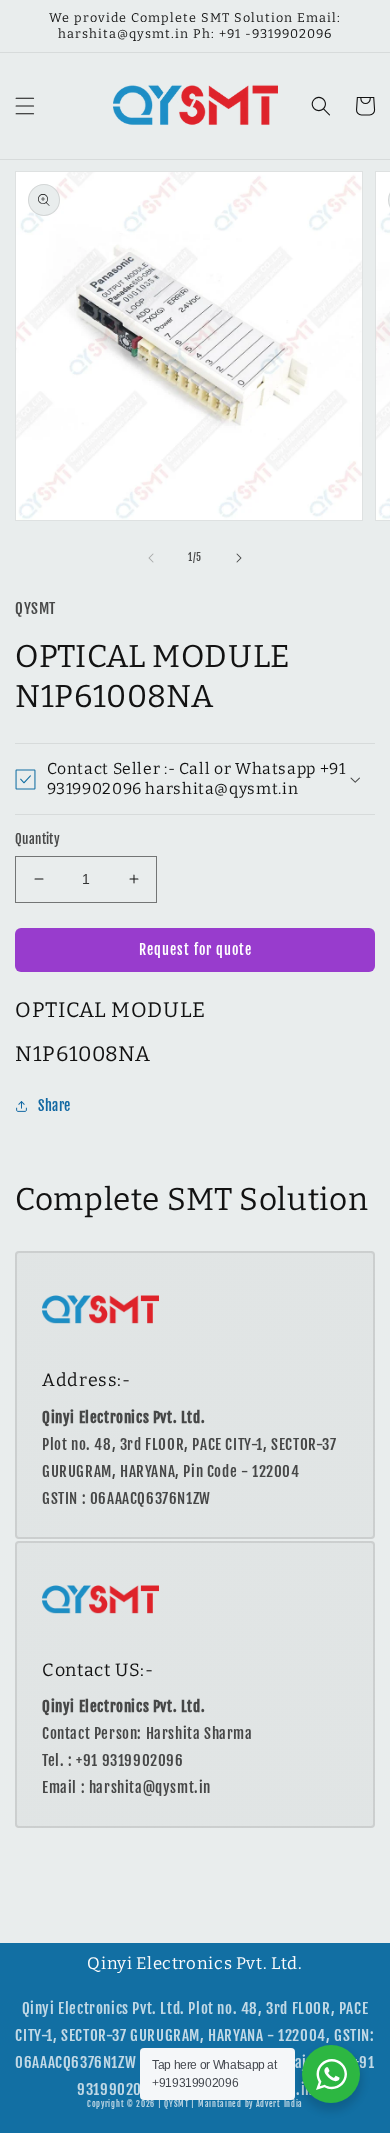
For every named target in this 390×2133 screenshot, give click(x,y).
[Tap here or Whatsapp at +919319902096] (331, 2074)
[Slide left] (151, 558)
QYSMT (176, 2104)
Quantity (37, 839)
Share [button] (54, 1105)
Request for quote (195, 949)
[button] (25, 106)
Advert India (279, 2104)
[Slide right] (239, 558)
